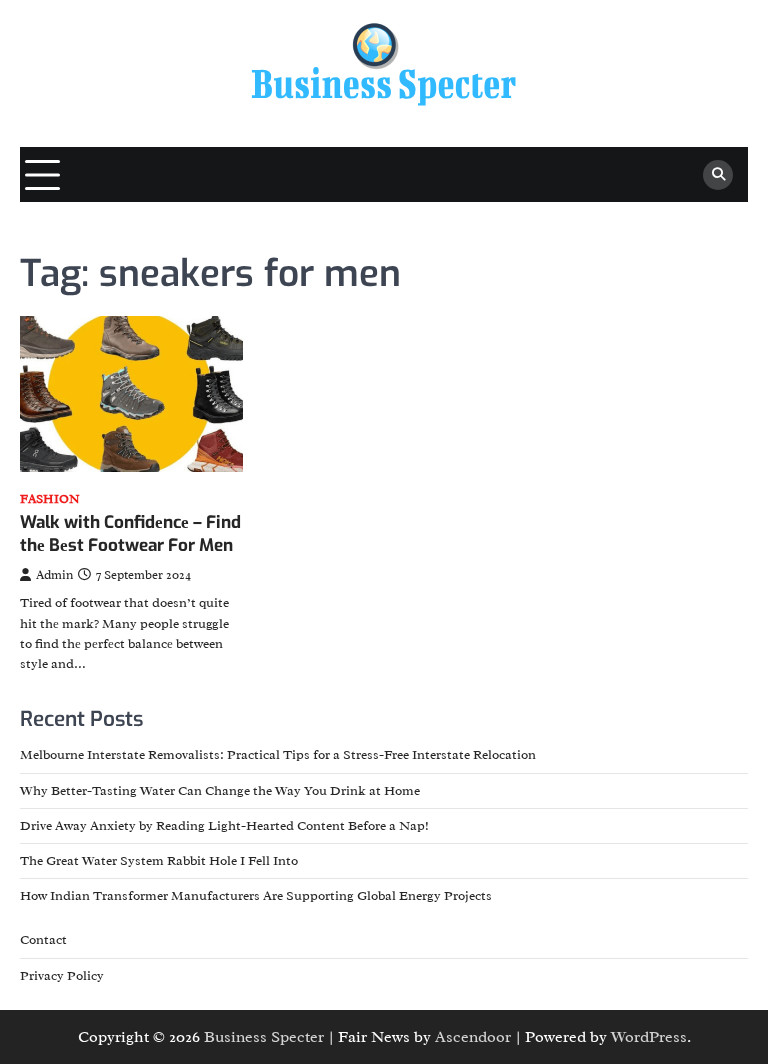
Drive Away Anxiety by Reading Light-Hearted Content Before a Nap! (224, 825)
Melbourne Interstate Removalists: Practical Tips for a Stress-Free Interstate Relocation (278, 754)
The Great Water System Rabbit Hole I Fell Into (159, 860)
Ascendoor (473, 1037)
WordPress (649, 1037)
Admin (54, 575)
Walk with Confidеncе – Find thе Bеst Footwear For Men (130, 533)
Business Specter (264, 1037)
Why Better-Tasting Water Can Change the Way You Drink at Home (220, 790)
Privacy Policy (62, 975)
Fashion (50, 499)
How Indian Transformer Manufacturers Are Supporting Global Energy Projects (256, 895)
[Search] (718, 175)
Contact (43, 939)
